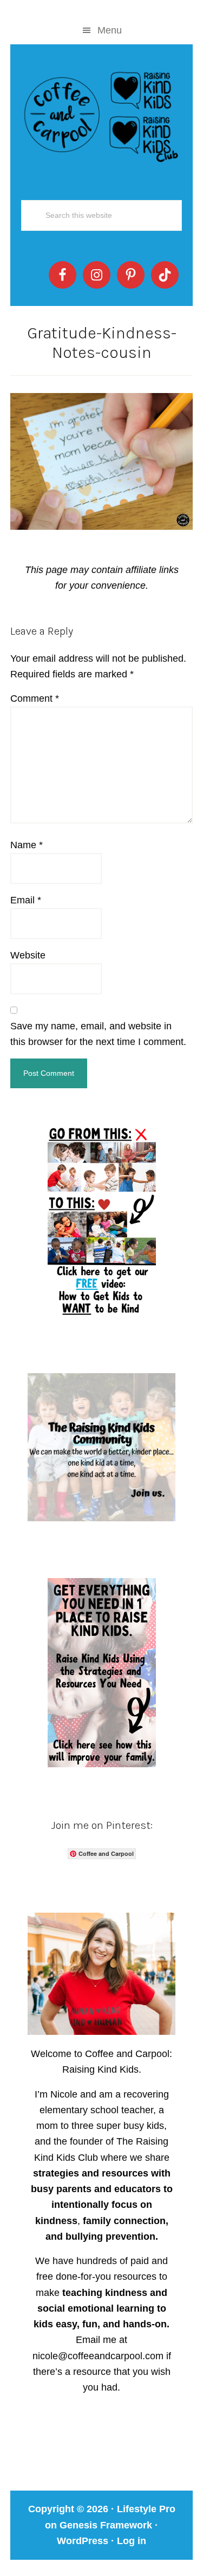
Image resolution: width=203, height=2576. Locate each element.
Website (28, 955)
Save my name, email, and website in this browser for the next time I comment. (98, 1034)
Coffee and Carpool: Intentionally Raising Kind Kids (102, 115)
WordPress (83, 2541)
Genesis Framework (106, 2525)
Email (26, 900)
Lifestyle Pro (146, 2509)
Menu (110, 30)
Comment (35, 698)
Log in (132, 2541)
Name (27, 845)
